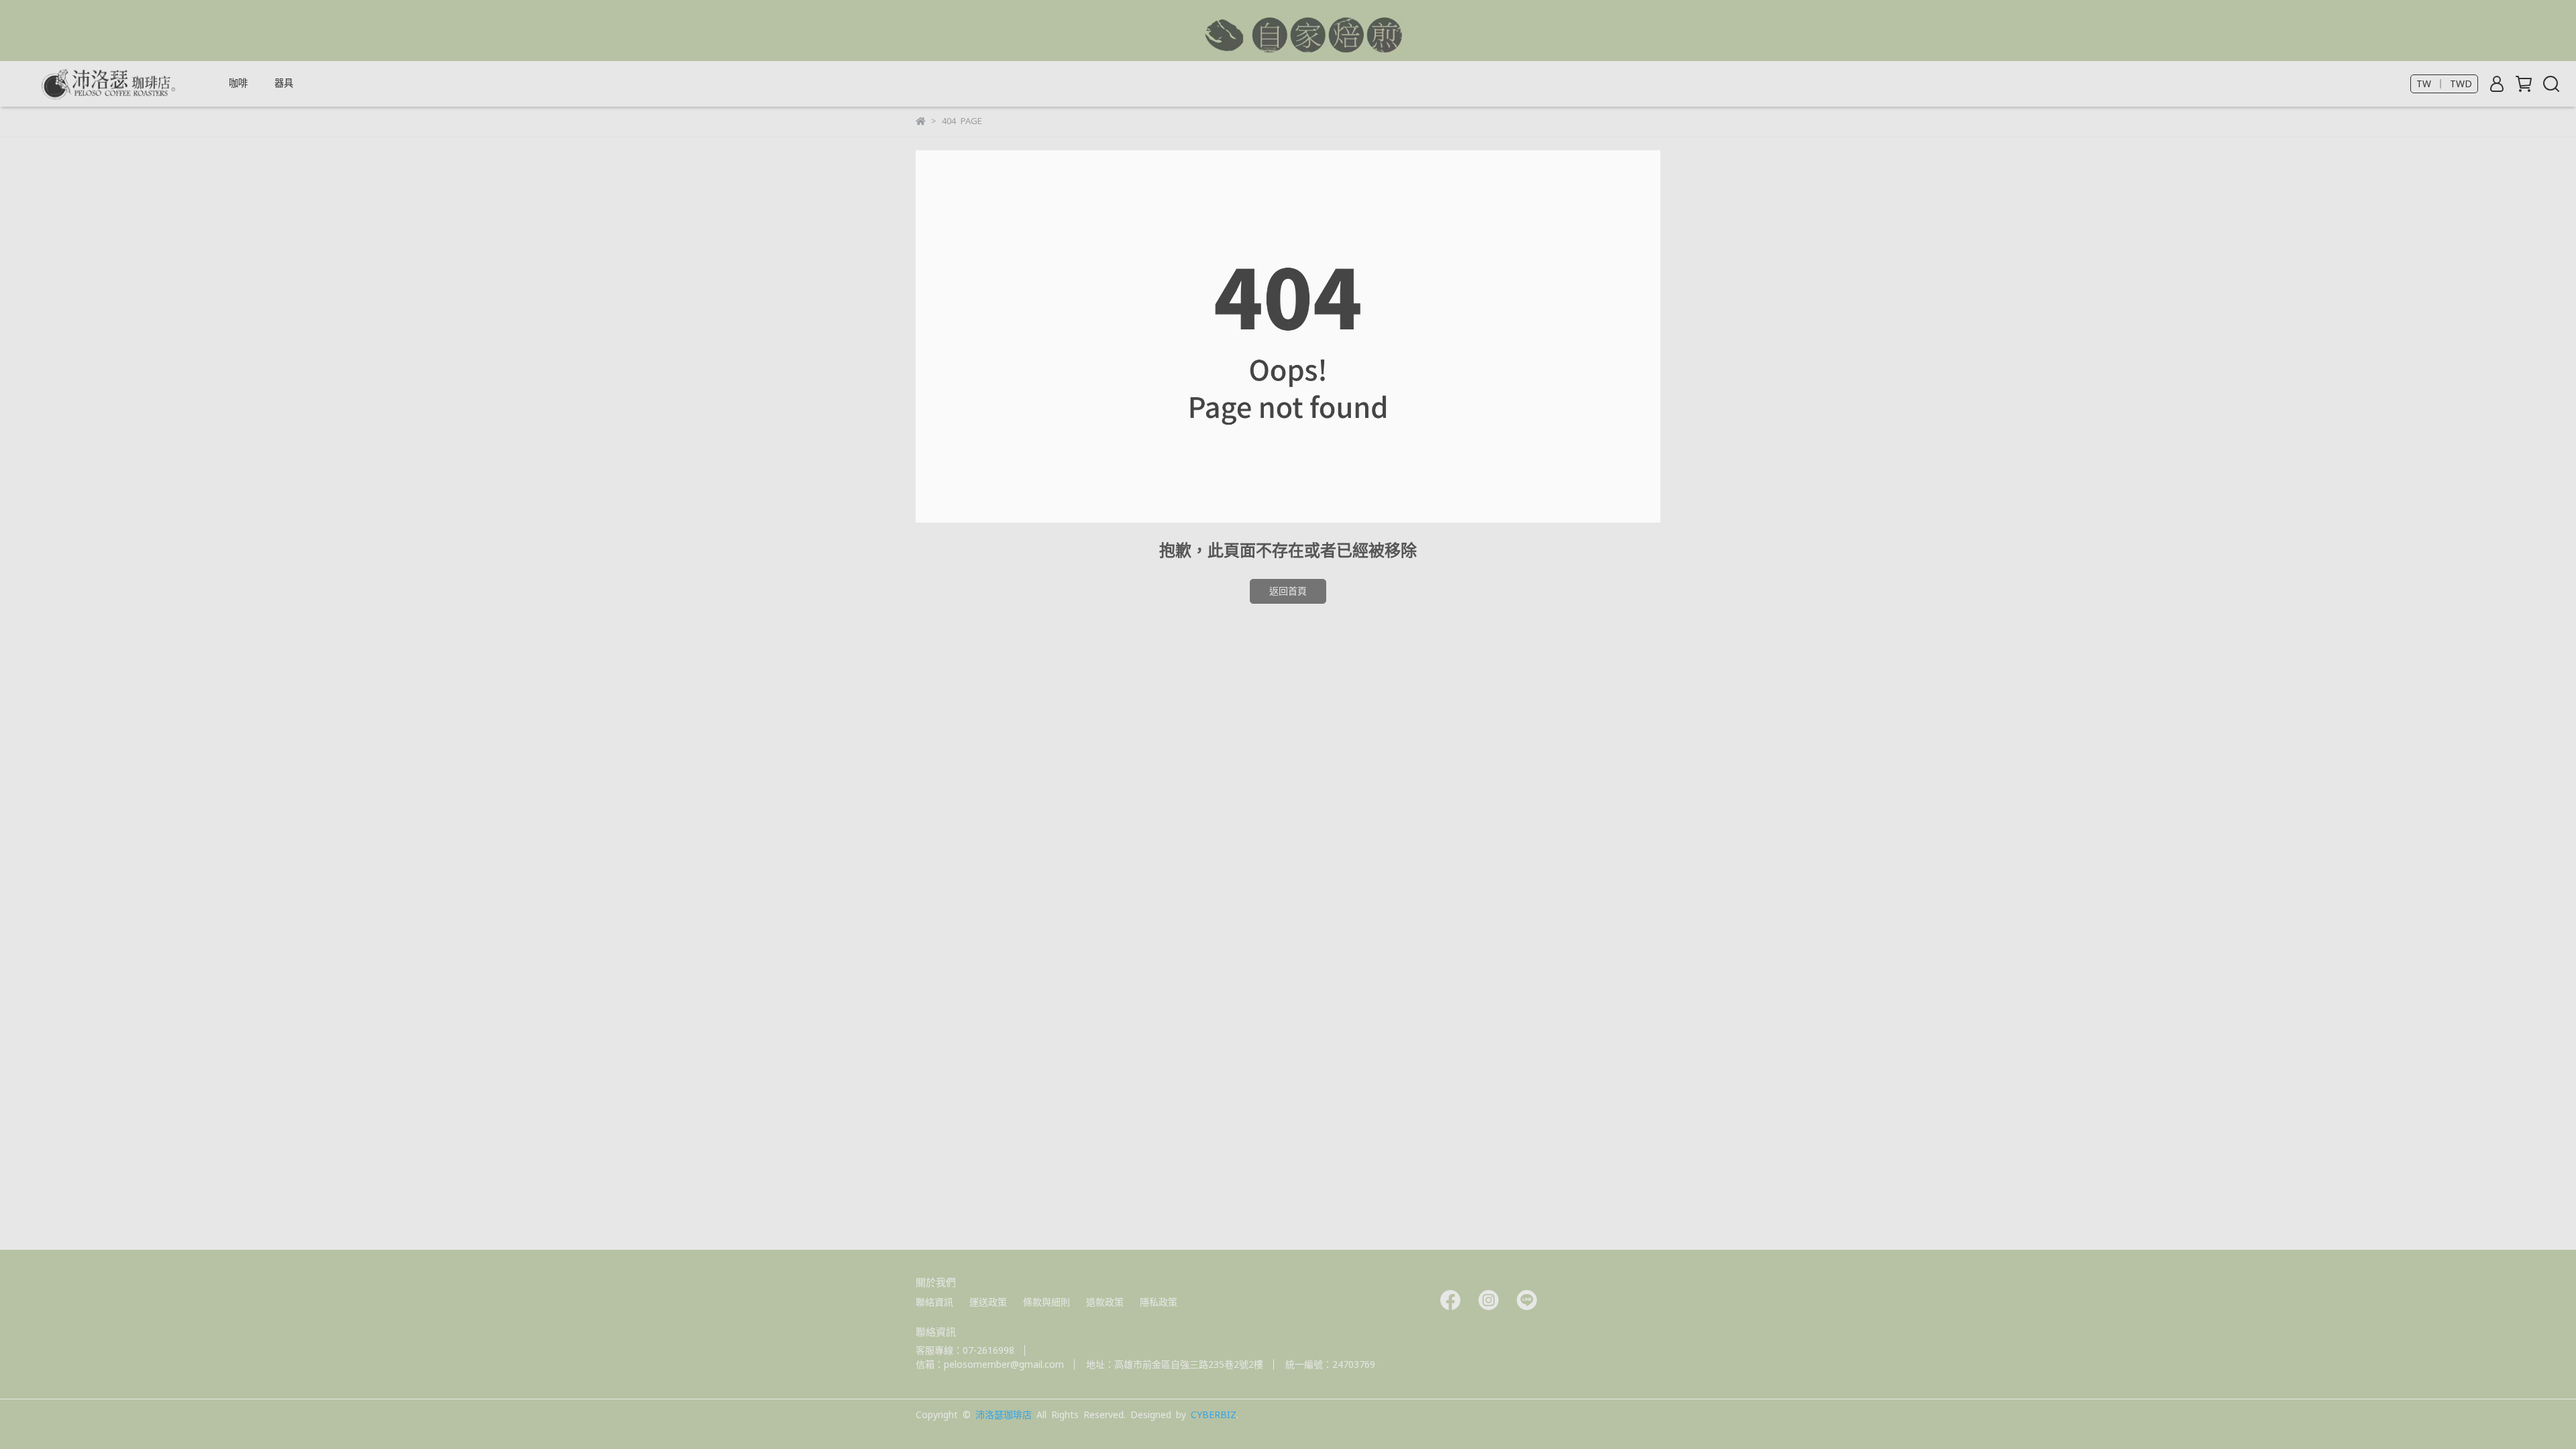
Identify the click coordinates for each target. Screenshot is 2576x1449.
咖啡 (238, 83)
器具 (284, 83)
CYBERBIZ (1214, 1415)
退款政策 (1105, 1302)
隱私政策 (1159, 1302)
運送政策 (988, 1302)
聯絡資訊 (934, 1302)
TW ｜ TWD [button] (2444, 84)
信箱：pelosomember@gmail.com (990, 1364)
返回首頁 (1288, 591)
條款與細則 (1046, 1302)
